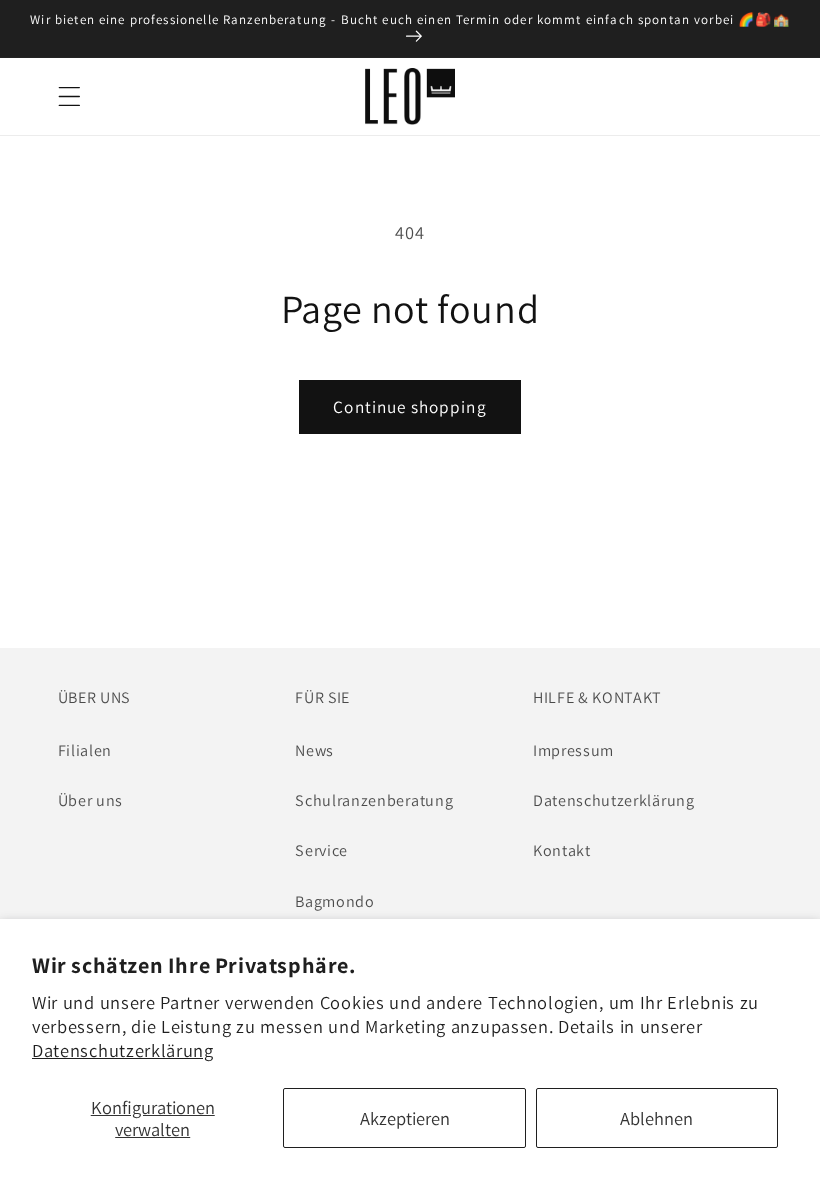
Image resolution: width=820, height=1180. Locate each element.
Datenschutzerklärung (123, 1050)
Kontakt (562, 850)
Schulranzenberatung (374, 800)
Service (321, 850)
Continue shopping (410, 406)
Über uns (91, 800)
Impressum (573, 750)
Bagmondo (335, 901)
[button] (69, 96)
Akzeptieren (405, 1118)
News (314, 750)
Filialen (85, 750)
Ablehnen (656, 1118)
